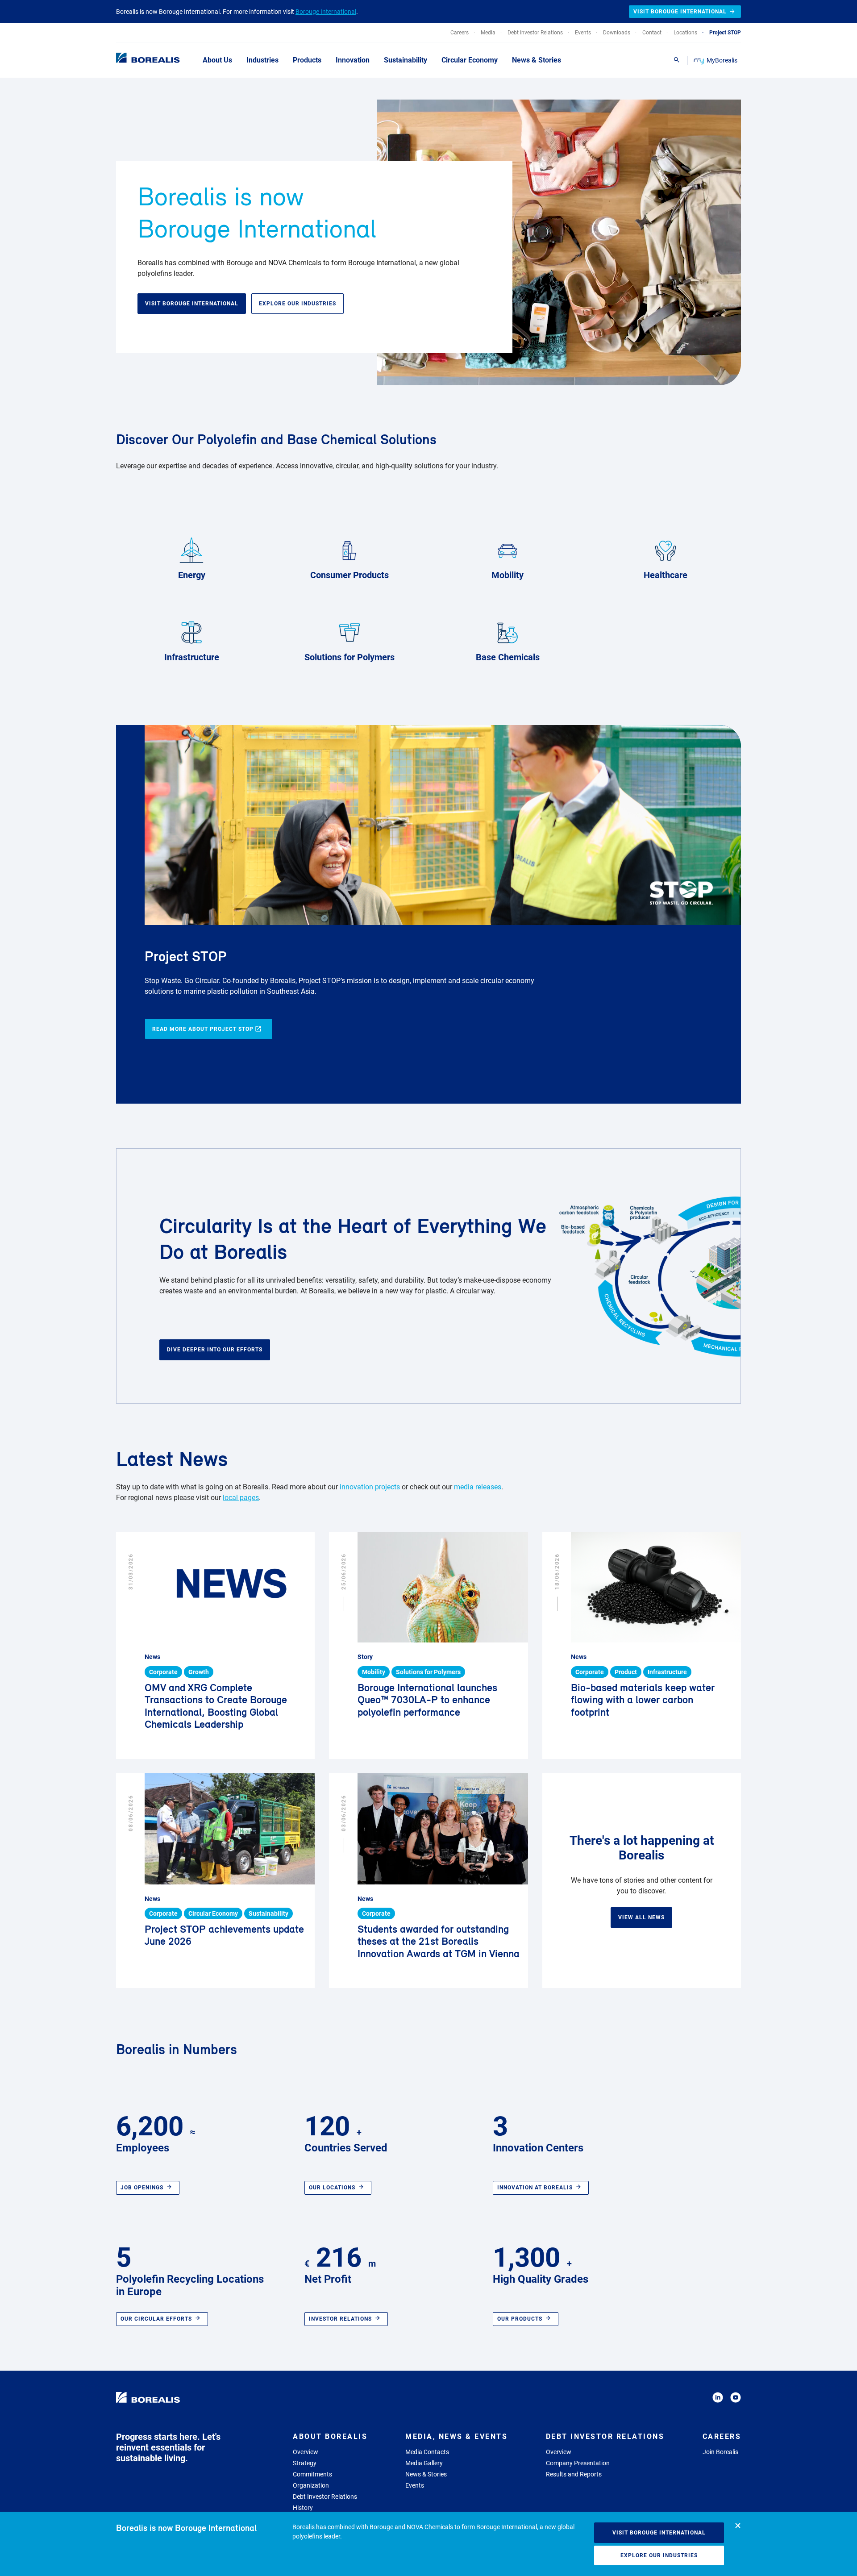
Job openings (142, 2188)
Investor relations (340, 2319)
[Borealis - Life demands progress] (137, 60)
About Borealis (330, 2436)
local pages (241, 1498)
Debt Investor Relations (325, 2497)
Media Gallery (424, 2463)
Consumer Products (349, 575)
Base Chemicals (508, 657)
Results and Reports (574, 2474)
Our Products (520, 2319)
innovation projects (370, 1487)
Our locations (332, 2188)
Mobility (508, 575)
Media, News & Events (456, 2436)
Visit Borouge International (659, 2533)
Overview (306, 2452)
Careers (722, 2436)
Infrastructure (192, 657)
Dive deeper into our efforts (215, 1350)
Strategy (305, 2463)
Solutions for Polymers (349, 657)
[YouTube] (736, 2399)
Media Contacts (427, 2452)
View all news (641, 1917)
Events (415, 2485)
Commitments (312, 2474)
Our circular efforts (156, 2319)
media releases (478, 1487)
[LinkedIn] (718, 2399)
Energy (192, 575)
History (303, 2508)
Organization (311, 2485)
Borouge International (326, 12)
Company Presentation (578, 2463)
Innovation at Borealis (535, 2188)
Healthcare (666, 575)
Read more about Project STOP (203, 1029)
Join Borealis (720, 2452)
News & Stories (426, 2474)
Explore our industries (659, 2555)
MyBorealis (722, 60)
